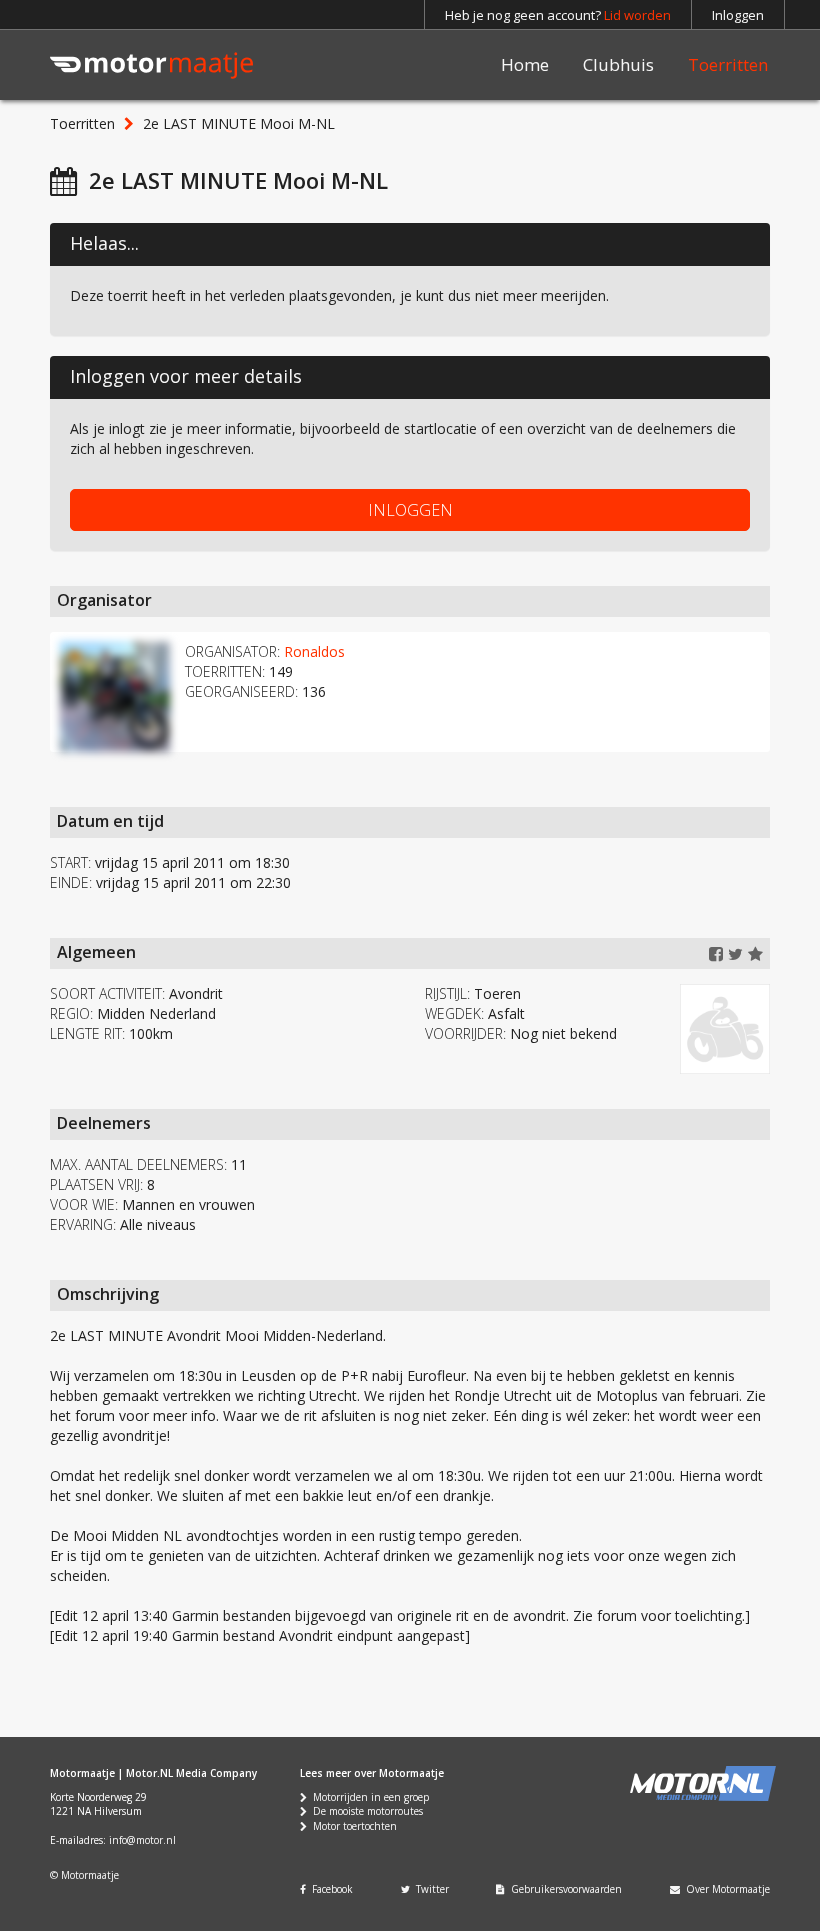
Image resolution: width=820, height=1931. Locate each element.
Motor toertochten (352, 1826)
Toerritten (728, 64)
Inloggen (738, 15)
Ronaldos (314, 651)
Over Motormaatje (725, 1889)
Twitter (429, 1889)
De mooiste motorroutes (365, 1811)
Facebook (329, 1889)
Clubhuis (618, 64)
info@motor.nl (142, 1840)
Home (525, 64)
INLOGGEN (410, 510)
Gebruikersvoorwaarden (563, 1889)
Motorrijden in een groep (368, 1797)
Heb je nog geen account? (558, 15)
